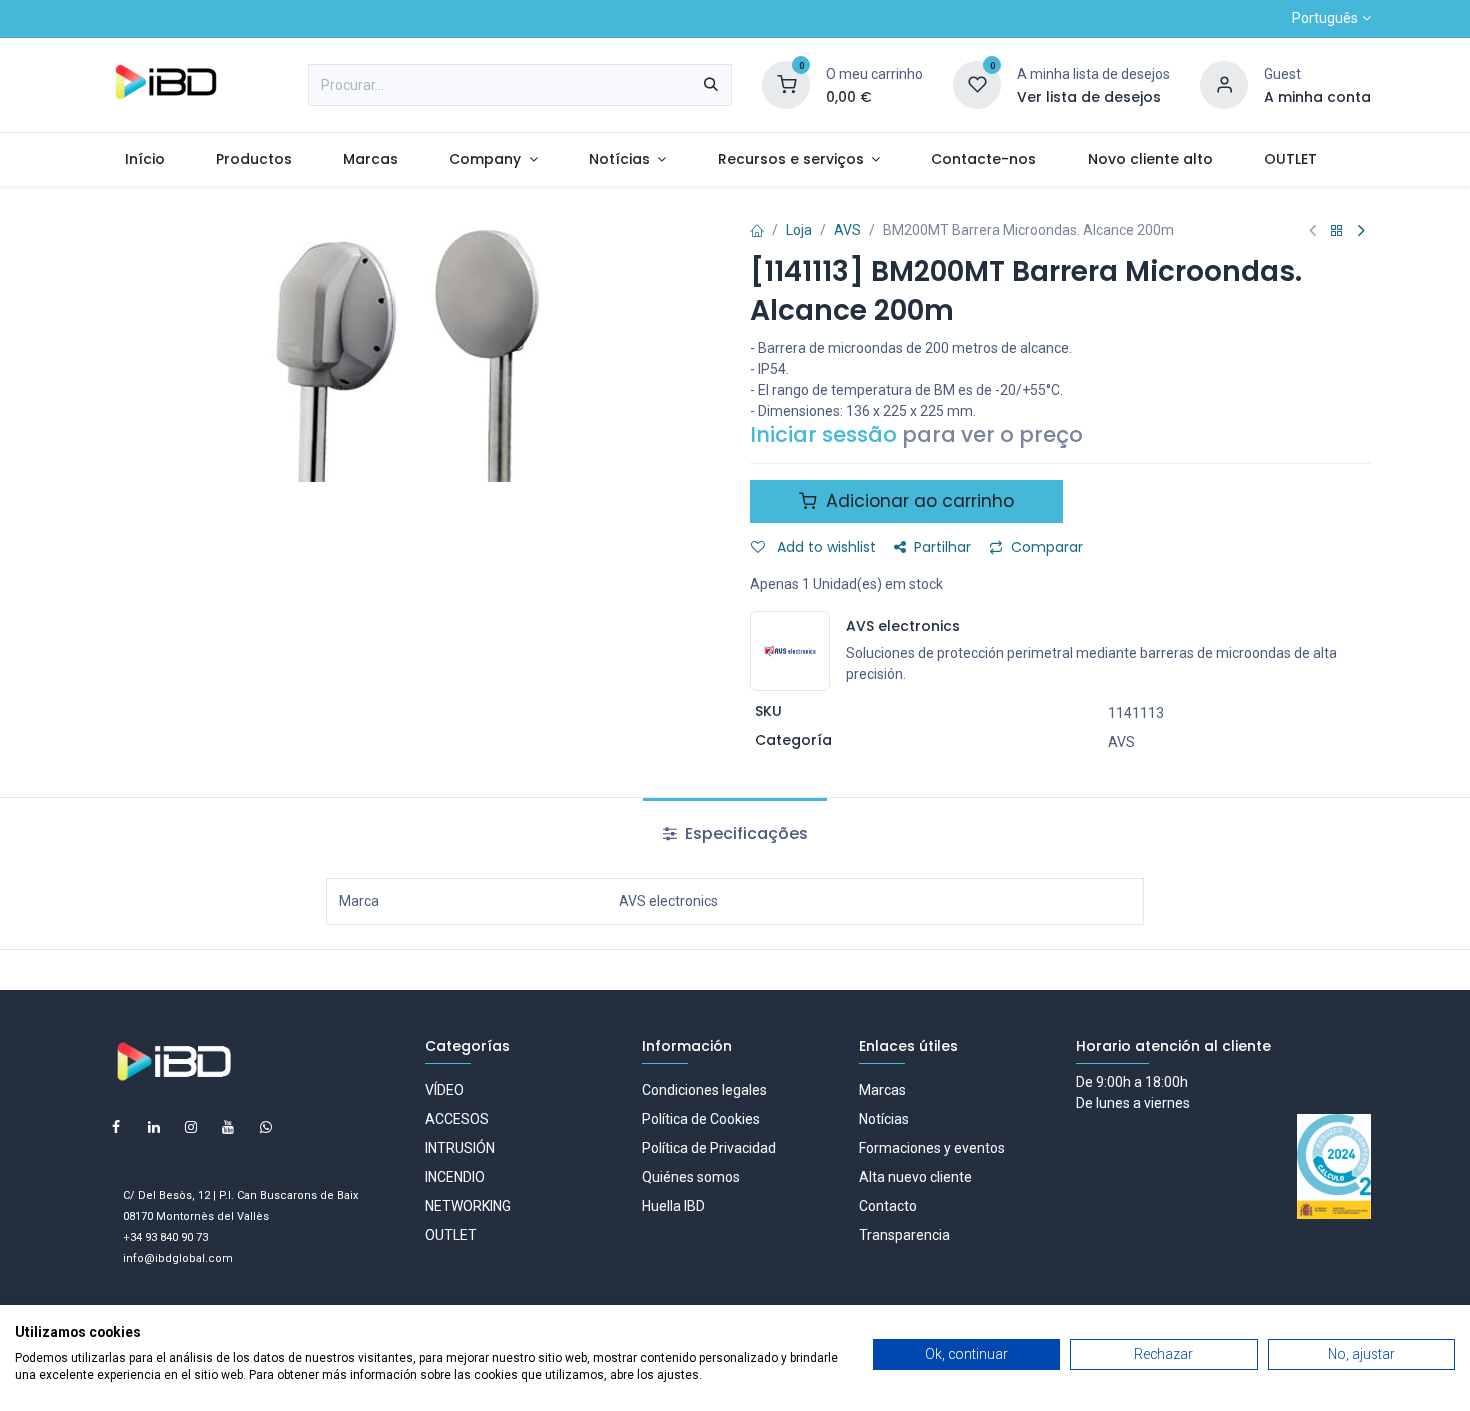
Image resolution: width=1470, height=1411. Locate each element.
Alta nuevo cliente (915, 1177)
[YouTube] (228, 1127)
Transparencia (904, 1235)
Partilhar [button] (942, 547)
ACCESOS (457, 1119)
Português (1325, 18)
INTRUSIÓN (460, 1148)
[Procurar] (711, 85)
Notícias (884, 1119)
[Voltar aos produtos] (1337, 231)
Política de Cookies (701, 1119)
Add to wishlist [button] (824, 547)
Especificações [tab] (744, 833)
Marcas (882, 1090)
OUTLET (451, 1235)
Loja (799, 230)
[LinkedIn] (154, 1127)
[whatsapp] (266, 1127)
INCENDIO (455, 1177)
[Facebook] (116, 1127)
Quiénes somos (691, 1177)
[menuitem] (144, 159)
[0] (786, 84)
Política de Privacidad (709, 1148)
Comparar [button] (1047, 547)
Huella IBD (673, 1206)
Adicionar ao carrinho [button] (917, 501)
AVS (847, 230)
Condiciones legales (704, 1090)
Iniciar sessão (823, 434)
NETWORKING (468, 1206)
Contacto (888, 1206)
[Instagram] (191, 1127)
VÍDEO (444, 1090)
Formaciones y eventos (932, 1148)
